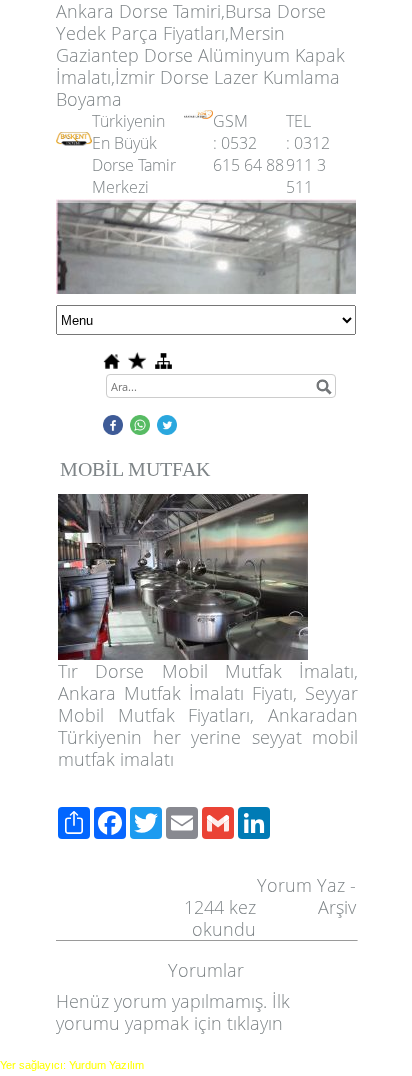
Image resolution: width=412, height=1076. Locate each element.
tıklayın (255, 1023)
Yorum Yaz (301, 885)
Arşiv (337, 907)
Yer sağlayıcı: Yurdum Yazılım (72, 1065)
